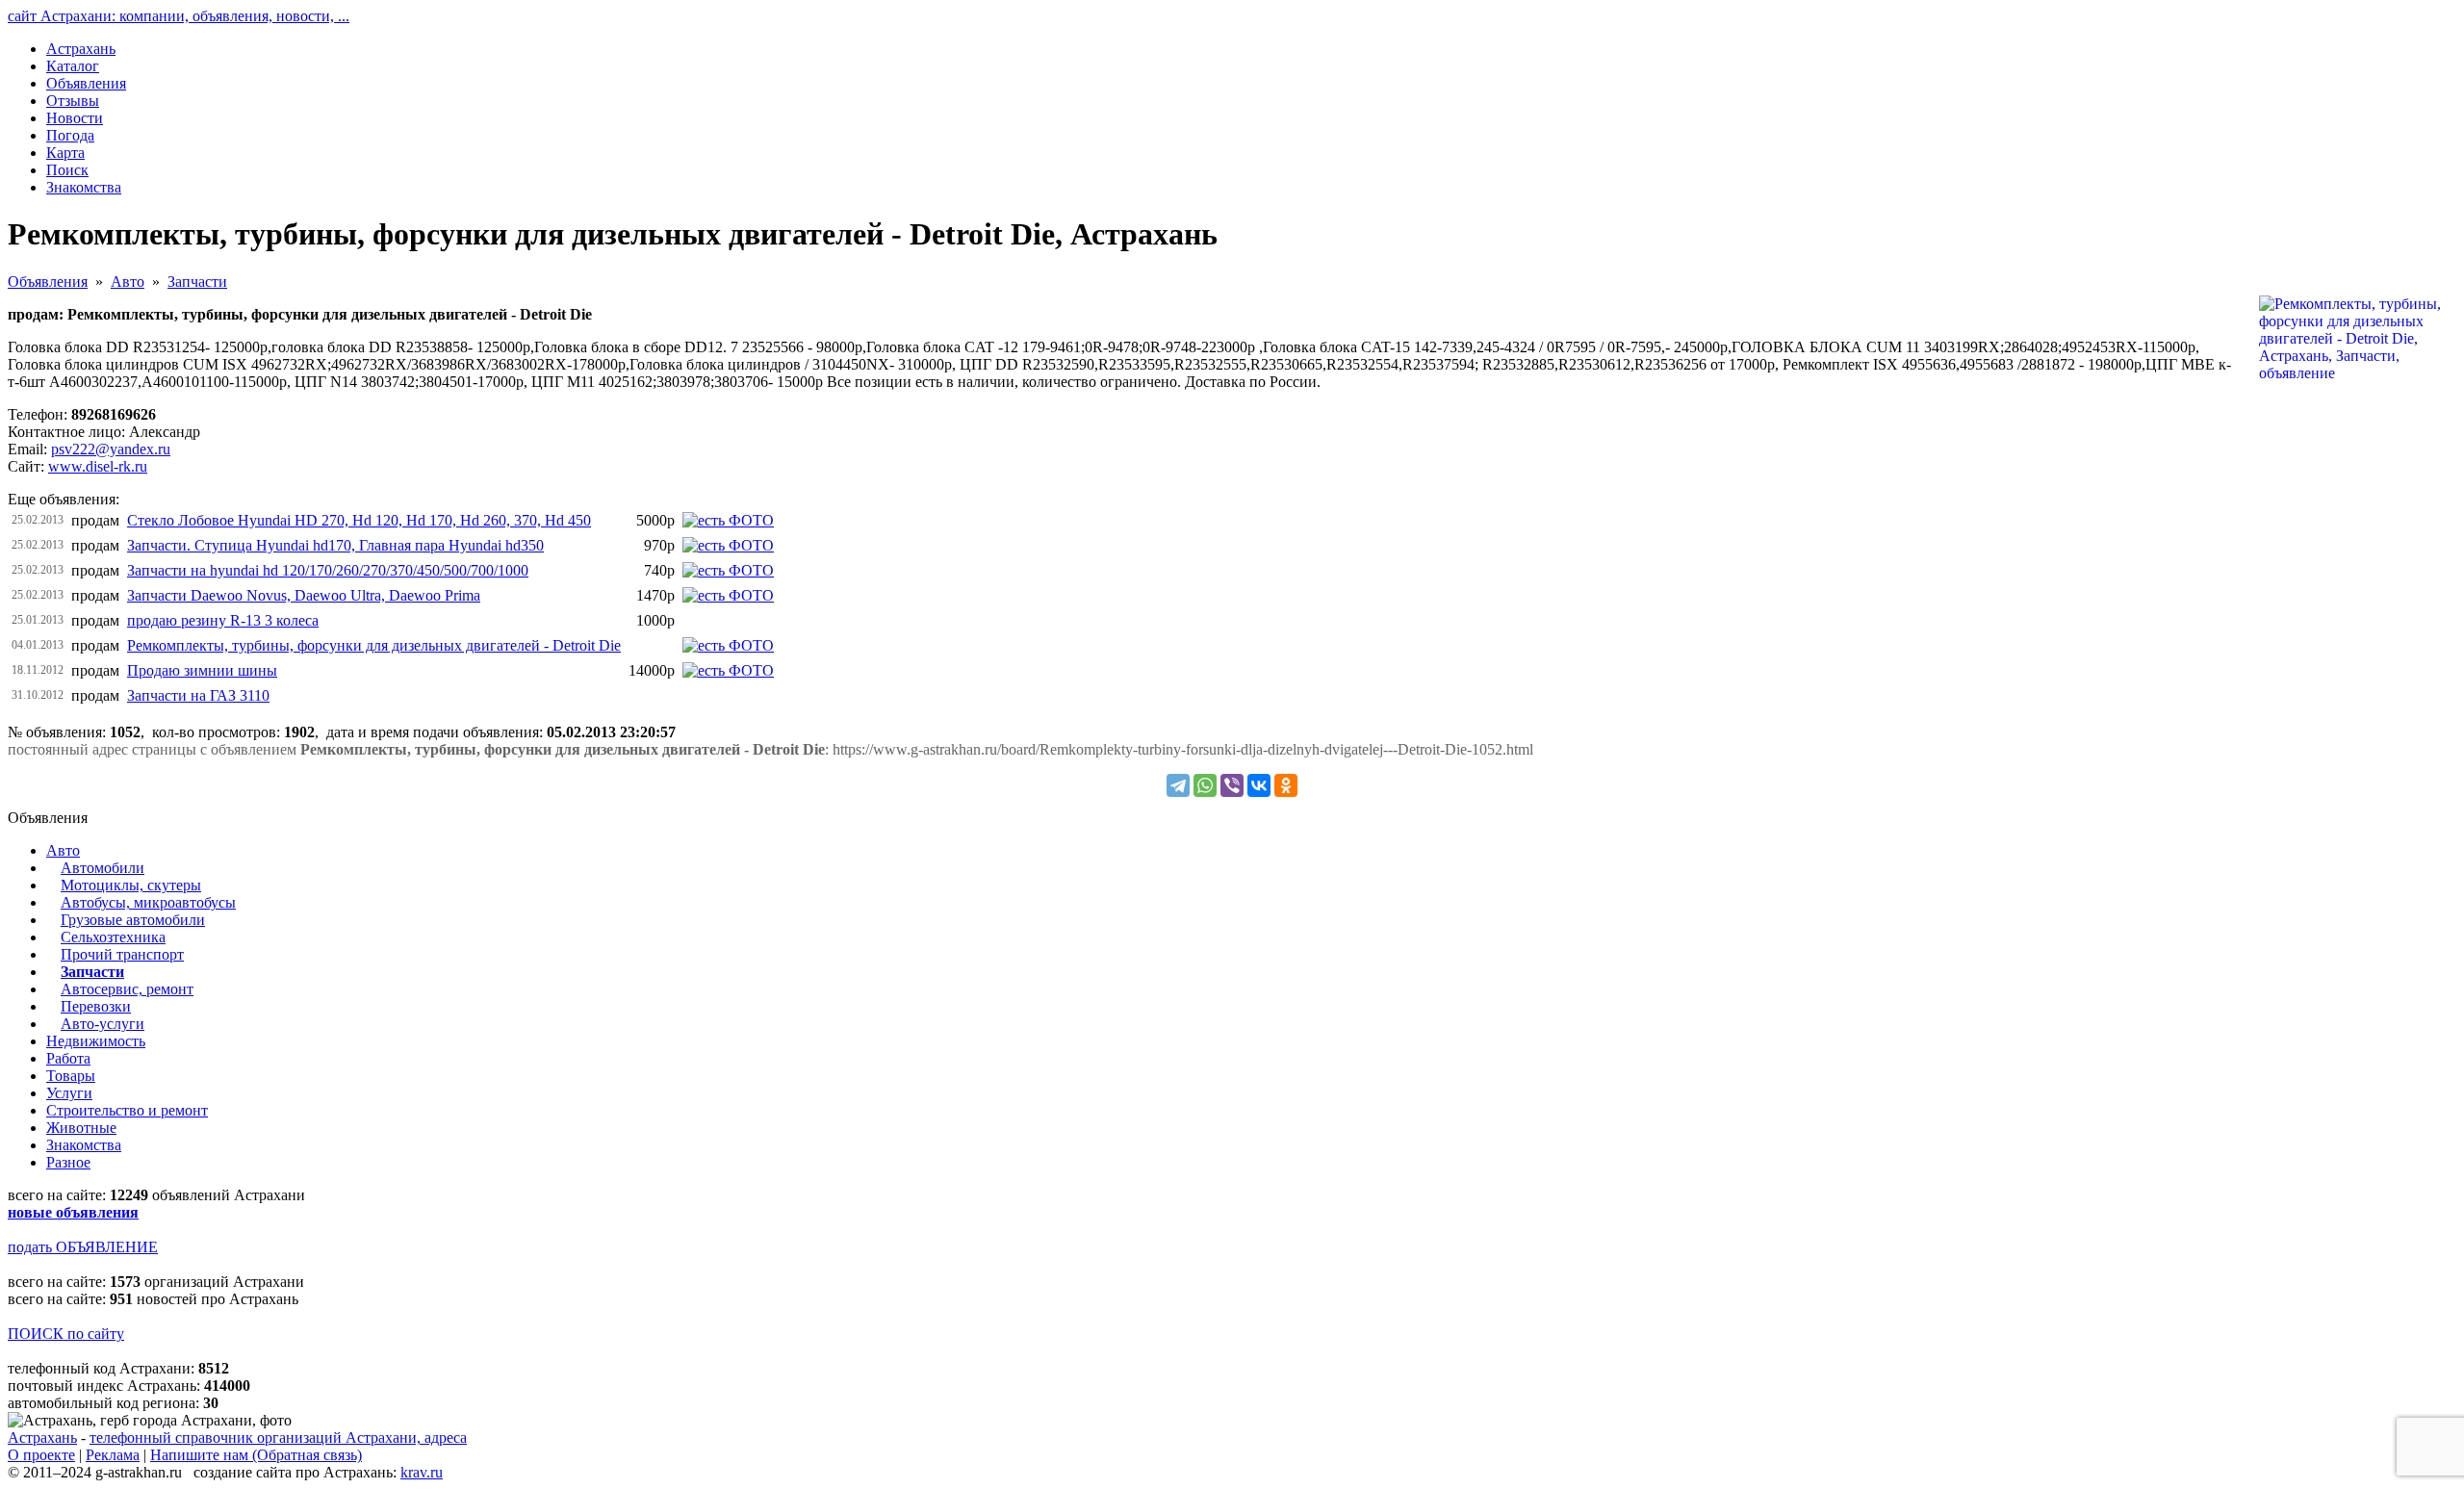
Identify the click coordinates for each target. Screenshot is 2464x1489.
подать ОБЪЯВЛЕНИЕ (83, 1247)
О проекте (41, 1455)
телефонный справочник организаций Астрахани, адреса (278, 1438)
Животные (81, 1128)
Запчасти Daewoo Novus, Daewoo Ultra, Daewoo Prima (304, 595)
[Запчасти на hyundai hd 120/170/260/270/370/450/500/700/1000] (728, 570)
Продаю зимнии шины (202, 670)
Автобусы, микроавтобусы (148, 902)
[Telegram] (1178, 785)
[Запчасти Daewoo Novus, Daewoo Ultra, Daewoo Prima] (728, 595)
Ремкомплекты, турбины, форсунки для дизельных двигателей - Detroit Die (374, 645)
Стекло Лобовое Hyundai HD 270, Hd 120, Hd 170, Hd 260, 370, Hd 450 (359, 520)
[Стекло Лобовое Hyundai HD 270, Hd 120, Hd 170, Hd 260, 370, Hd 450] (728, 520)
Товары (71, 1076)
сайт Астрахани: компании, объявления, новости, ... (179, 16)
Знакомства (84, 1145)
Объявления (48, 282)
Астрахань (42, 1438)
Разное (68, 1162)
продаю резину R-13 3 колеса (223, 620)
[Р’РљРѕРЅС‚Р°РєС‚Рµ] (1259, 785)
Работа (68, 1058)
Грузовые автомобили (133, 920)
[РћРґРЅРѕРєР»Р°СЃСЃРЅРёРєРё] (1286, 785)
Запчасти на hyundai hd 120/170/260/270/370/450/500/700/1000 (328, 570)
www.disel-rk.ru (98, 466)
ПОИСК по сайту (66, 1334)
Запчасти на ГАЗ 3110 (198, 695)
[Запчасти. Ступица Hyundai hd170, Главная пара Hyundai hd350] (728, 545)
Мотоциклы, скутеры (131, 885)
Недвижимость (96, 1041)
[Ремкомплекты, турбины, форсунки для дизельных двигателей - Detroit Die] (728, 645)
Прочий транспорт (122, 954)
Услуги (69, 1093)
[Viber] (1232, 785)
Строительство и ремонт (127, 1110)
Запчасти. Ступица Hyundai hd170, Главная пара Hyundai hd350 (335, 545)
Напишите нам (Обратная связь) (256, 1455)
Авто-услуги (103, 1024)
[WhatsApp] (1205, 785)
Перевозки (96, 1006)
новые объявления (73, 1212)
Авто (128, 282)
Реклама (113, 1455)
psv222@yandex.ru (111, 449)
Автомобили (103, 868)
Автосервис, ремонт (127, 989)
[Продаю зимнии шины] (728, 670)
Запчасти (197, 282)
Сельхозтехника (113, 937)
